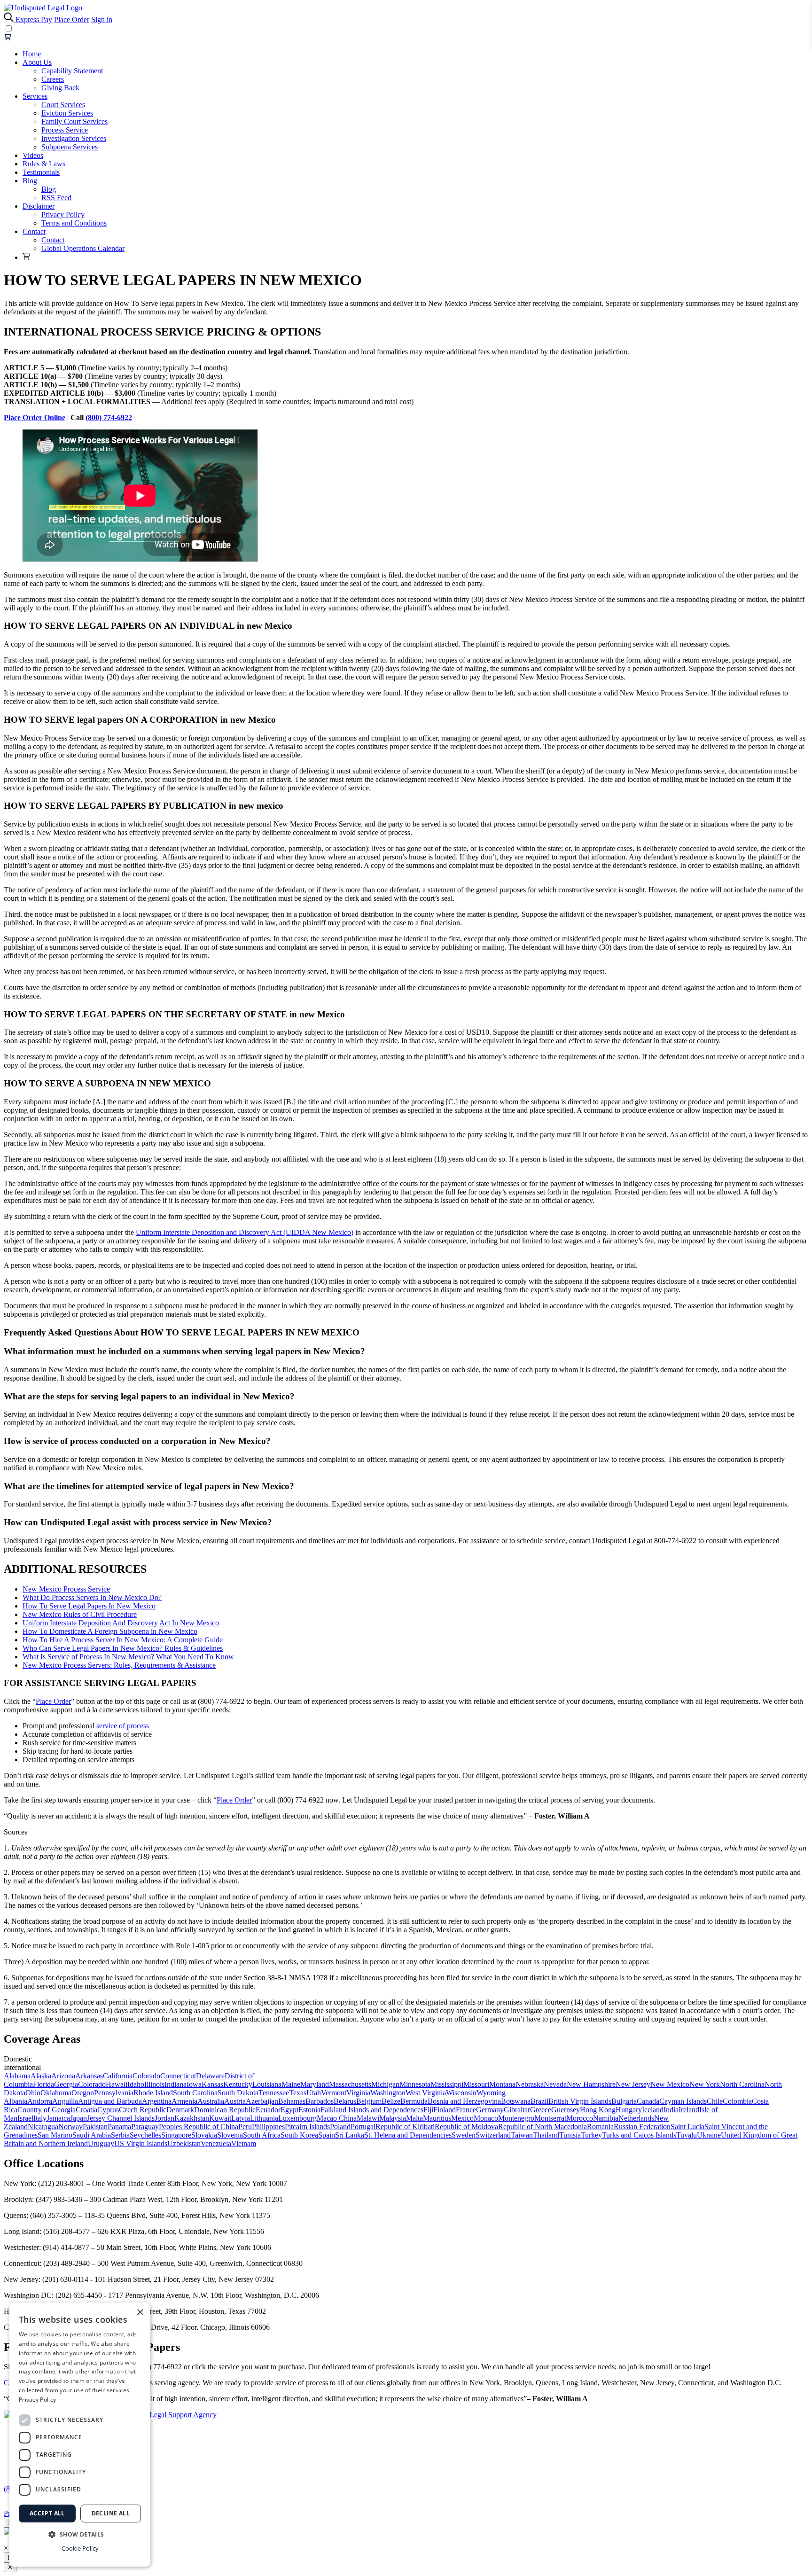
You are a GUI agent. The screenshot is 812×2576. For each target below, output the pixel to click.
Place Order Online (35, 418)
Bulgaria (624, 2101)
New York (705, 2084)
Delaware (210, 2076)
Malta (414, 2118)
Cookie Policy (80, 2548)
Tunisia (570, 2135)
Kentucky (238, 2084)
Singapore (176, 2135)
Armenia (184, 2101)
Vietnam (244, 2143)
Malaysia (393, 2118)
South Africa (262, 2135)
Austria (235, 2101)
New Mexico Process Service (66, 1589)
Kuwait (220, 2118)
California (118, 2076)
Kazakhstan (192, 2118)
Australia (211, 2101)
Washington (388, 2093)
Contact (34, 231)
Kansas (212, 2084)
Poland (340, 2127)
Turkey (591, 2135)
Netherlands (636, 2118)
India (671, 2110)
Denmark (180, 2110)
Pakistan (95, 2127)
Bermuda (414, 2101)
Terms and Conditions (74, 223)
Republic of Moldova (466, 2127)
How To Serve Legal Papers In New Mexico (89, 1606)
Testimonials (41, 172)
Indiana (176, 2084)
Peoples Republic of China (199, 2127)
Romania (600, 2127)
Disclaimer (39, 206)
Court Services (63, 105)
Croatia (86, 2110)
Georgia (66, 2084)
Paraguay (145, 2127)
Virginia (358, 2093)
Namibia (606, 2118)
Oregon (83, 2093)
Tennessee (274, 2093)
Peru (245, 2127)
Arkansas (89, 2076)
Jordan (164, 2118)
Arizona (63, 2076)
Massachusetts (350, 2084)
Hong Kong (598, 2110)
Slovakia (204, 2135)
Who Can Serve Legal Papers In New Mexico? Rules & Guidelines (123, 1648)
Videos (33, 155)
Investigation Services (74, 138)
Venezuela (216, 2143)
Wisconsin (461, 2093)
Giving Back (60, 88)
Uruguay (101, 2143)
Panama (119, 2127)
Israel (25, 2118)
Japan (78, 2118)
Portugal (363, 2127)
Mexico (462, 2118)
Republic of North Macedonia (543, 2127)
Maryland (315, 2084)
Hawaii (117, 2084)
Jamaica (58, 2118)
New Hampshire (591, 2084)
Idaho (136, 2084)
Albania (16, 2101)
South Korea (299, 2135)
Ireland (689, 2110)
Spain (327, 2135)
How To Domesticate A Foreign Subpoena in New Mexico (110, 1631)
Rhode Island (153, 2093)
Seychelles (145, 2135)
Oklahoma (56, 2093)
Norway (70, 2127)
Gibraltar (517, 2110)
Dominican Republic (225, 2110)
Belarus (345, 2101)
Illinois (154, 2084)
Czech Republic (143, 2110)
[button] (80, 2534)
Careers (53, 79)
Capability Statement (72, 71)
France (466, 2110)
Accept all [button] (47, 2513)
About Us (37, 62)
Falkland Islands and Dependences (372, 2110)
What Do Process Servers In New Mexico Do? (92, 1597)
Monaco (486, 2118)
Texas (298, 2093)
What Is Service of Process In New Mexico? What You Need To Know (128, 1657)
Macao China (337, 2118)
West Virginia (426, 2093)
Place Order (72, 20)
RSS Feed (56, 198)
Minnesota (415, 2084)
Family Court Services (74, 121)
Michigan (385, 2084)
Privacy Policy (63, 215)
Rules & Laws (44, 164)
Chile (715, 2101)
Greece (541, 2110)
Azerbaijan (262, 2101)
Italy (40, 2118)
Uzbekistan (184, 2143)
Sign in (102, 20)
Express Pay (34, 20)
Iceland (653, 2110)
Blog (30, 181)
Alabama (17, 2076)
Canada (648, 2101)
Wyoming (491, 2093)
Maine (291, 2084)
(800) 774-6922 (109, 418)
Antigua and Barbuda (110, 2101)
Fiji (428, 2110)
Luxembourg (297, 2118)
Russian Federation (642, 2127)
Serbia (120, 2135)
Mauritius (437, 2118)
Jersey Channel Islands (121, 2118)
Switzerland (493, 2135)
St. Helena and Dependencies (408, 2135)
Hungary (629, 2110)
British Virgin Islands (580, 2101)
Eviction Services (67, 113)
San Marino (55, 2135)
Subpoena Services (70, 147)
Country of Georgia (47, 2110)
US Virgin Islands (141, 2143)
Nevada (555, 2084)
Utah (314, 2093)
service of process (123, 1726)
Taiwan (522, 2135)
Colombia (737, 2101)
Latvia (241, 2118)
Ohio (33, 2093)
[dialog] (80, 2435)
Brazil (539, 2101)
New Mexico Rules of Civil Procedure (80, 1614)
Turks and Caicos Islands (639, 2135)
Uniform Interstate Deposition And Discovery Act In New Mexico (121, 1623)
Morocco (580, 2118)
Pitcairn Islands (307, 2127)
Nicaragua (43, 2127)
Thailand (546, 2135)
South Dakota (238, 2093)
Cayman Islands (683, 2101)
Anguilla (65, 2101)
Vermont (334, 2093)
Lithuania (264, 2118)
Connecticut (178, 2076)
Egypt (289, 2110)
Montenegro (516, 2118)
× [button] (140, 2313)
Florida (43, 2084)
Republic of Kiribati (405, 2127)
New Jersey (633, 2084)
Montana (502, 2084)
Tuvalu (687, 2135)
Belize (391, 2101)
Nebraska (530, 2084)
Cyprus (108, 2110)
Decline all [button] (111, 2513)
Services (35, 96)
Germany (490, 2110)
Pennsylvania (114, 2093)
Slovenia (230, 2135)
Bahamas (292, 2101)
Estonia (309, 2110)
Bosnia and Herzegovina (464, 2101)
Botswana (516, 2101)
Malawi (368, 2118)
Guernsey (566, 2110)
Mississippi (447, 2084)
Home (32, 54)
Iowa (194, 2084)
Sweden (464, 2135)
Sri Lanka (350, 2135)
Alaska (41, 2076)
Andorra (40, 2101)
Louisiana (267, 2084)
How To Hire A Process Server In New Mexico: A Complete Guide (123, 1640)
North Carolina (742, 2084)
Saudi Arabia (92, 2135)
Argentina (157, 2101)
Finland (445, 2110)
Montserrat (550, 2118)
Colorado (146, 2076)
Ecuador (268, 2110)
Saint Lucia (687, 2127)
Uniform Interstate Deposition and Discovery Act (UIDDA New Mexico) (245, 1232)
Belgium (369, 2101)
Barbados (320, 2101)
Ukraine (709, 2135)
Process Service (65, 130)
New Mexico (670, 2084)
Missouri (476, 2084)
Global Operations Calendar (83, 248)
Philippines (268, 2127)
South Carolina (195, 2093)
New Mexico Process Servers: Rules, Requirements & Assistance (119, 1665)
